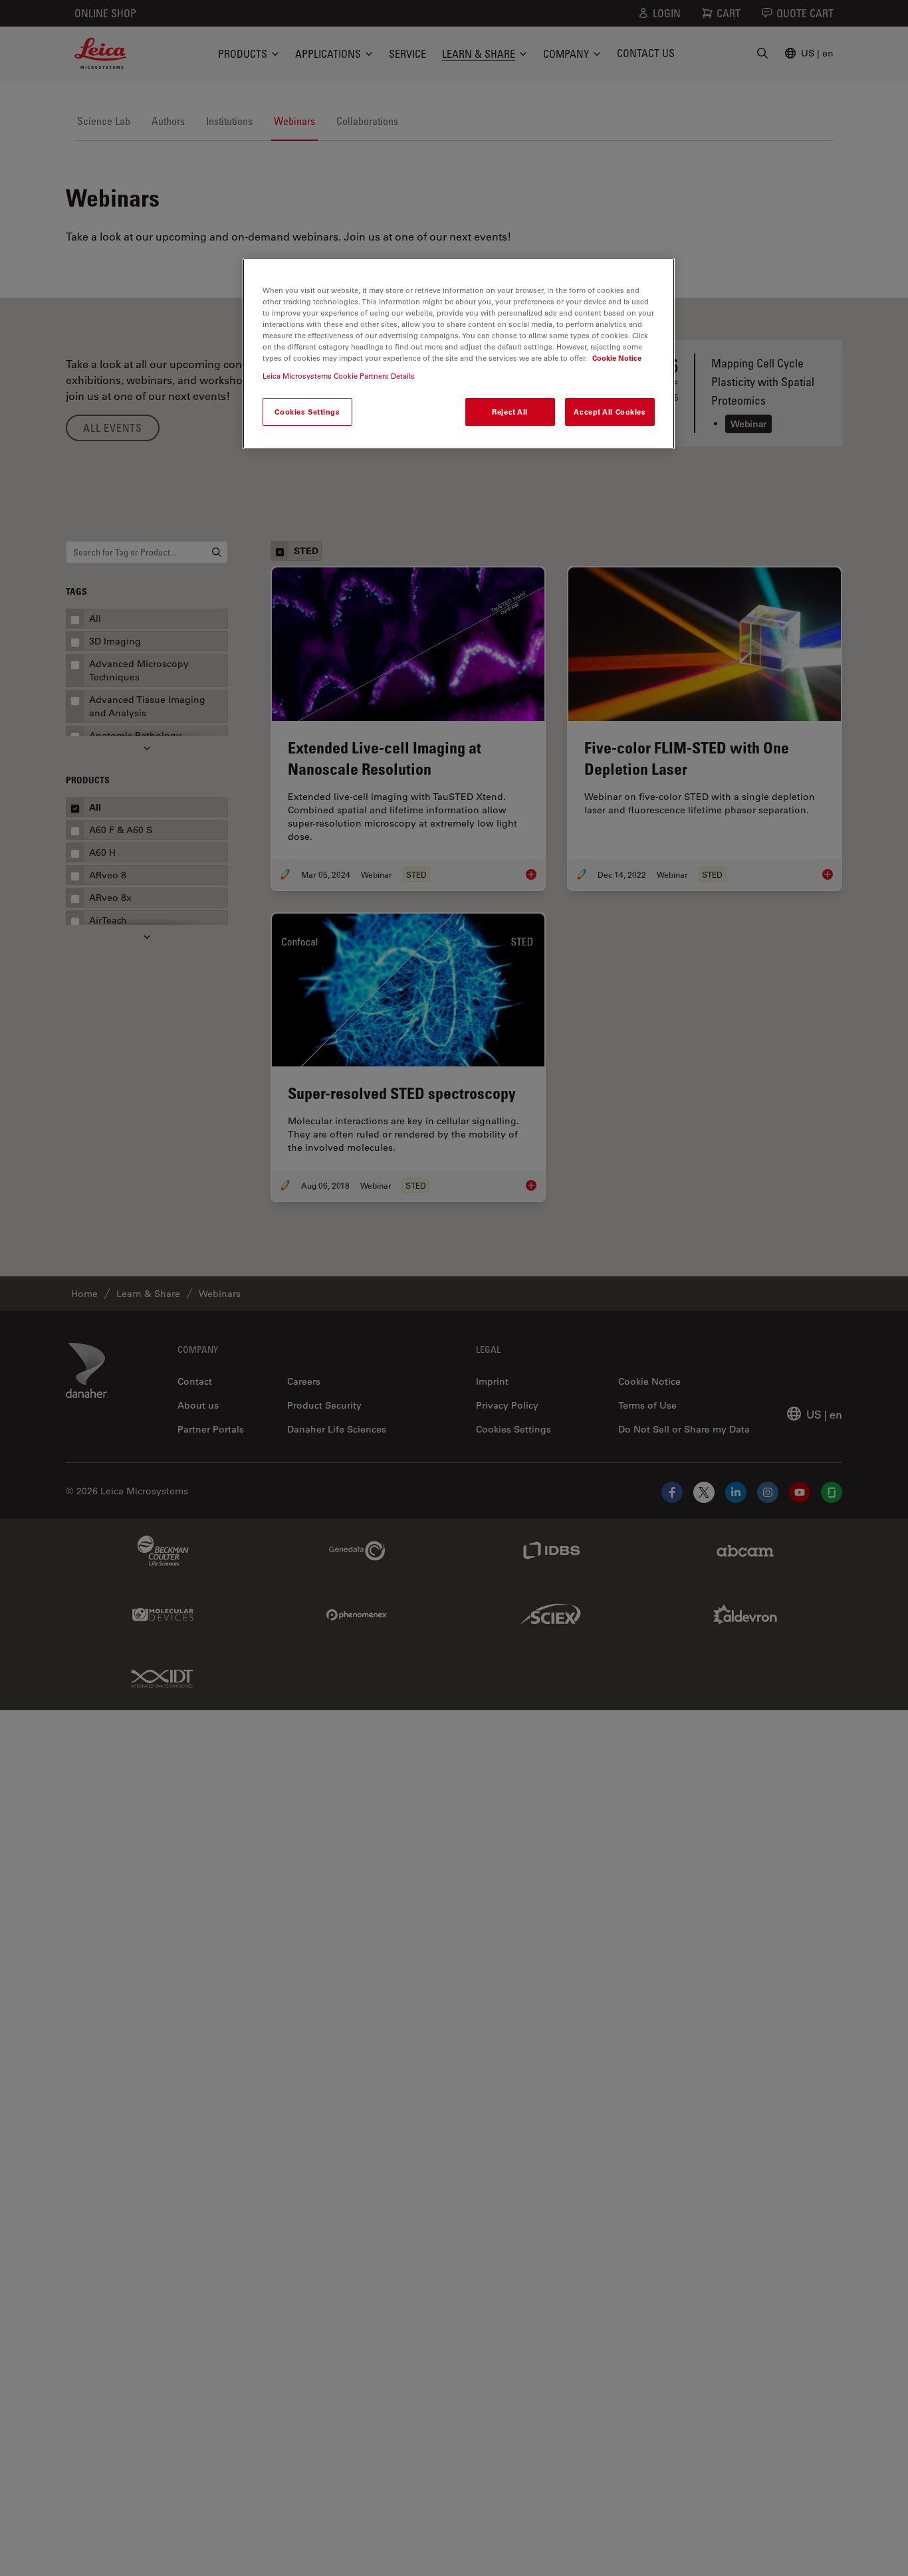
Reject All (510, 412)
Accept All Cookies (610, 412)
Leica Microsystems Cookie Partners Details (339, 376)
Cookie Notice (617, 358)
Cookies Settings (307, 412)
